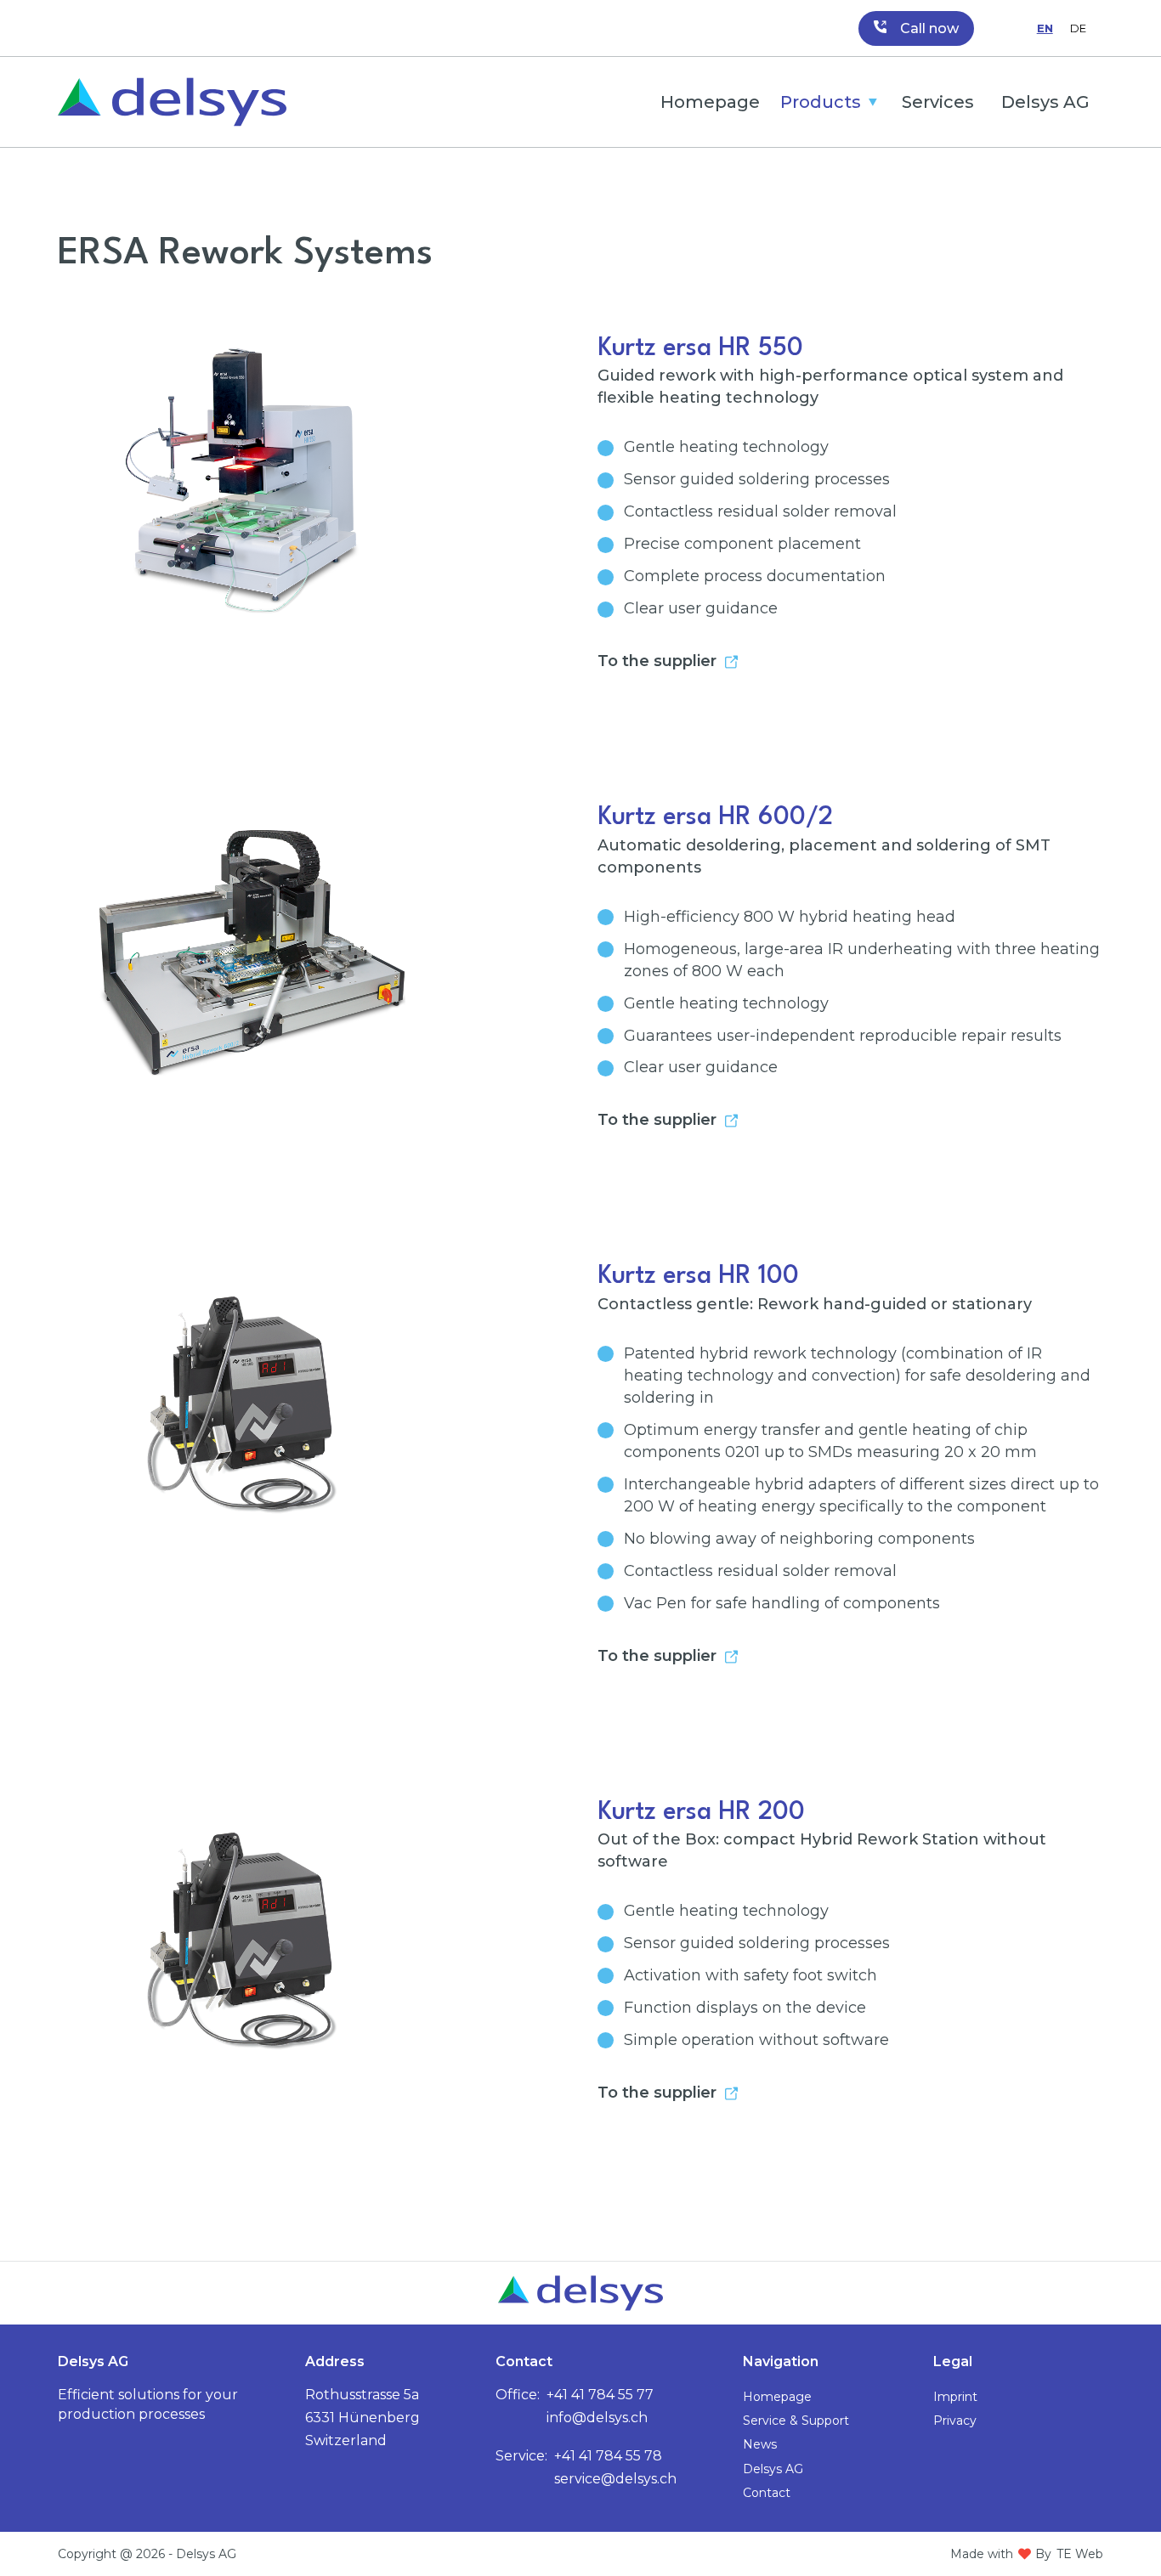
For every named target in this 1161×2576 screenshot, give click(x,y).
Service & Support (796, 2421)
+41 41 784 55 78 (608, 2456)
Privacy (955, 2421)
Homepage (710, 102)
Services (938, 102)
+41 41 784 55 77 (600, 2395)
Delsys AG (1045, 102)
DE (1078, 28)
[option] (1078, 28)
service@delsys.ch (615, 2479)
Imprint (955, 2397)
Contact (767, 2493)
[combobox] (1045, 28)
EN (1045, 28)
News (760, 2444)
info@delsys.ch (597, 2418)
